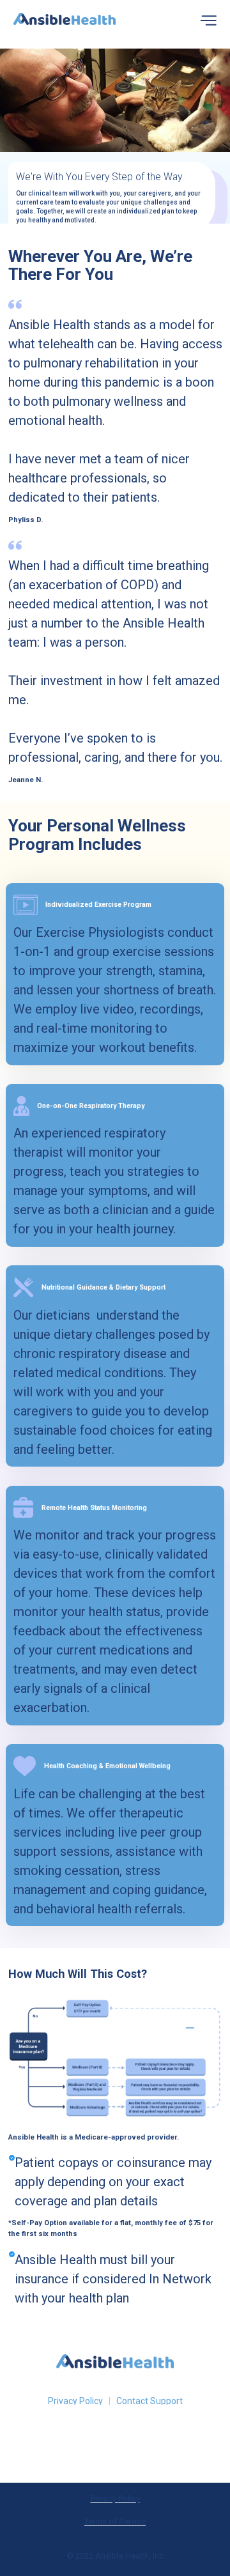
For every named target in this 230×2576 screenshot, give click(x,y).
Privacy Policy (75, 2401)
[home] (65, 21)
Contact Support (149, 2401)
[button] (208, 21)
